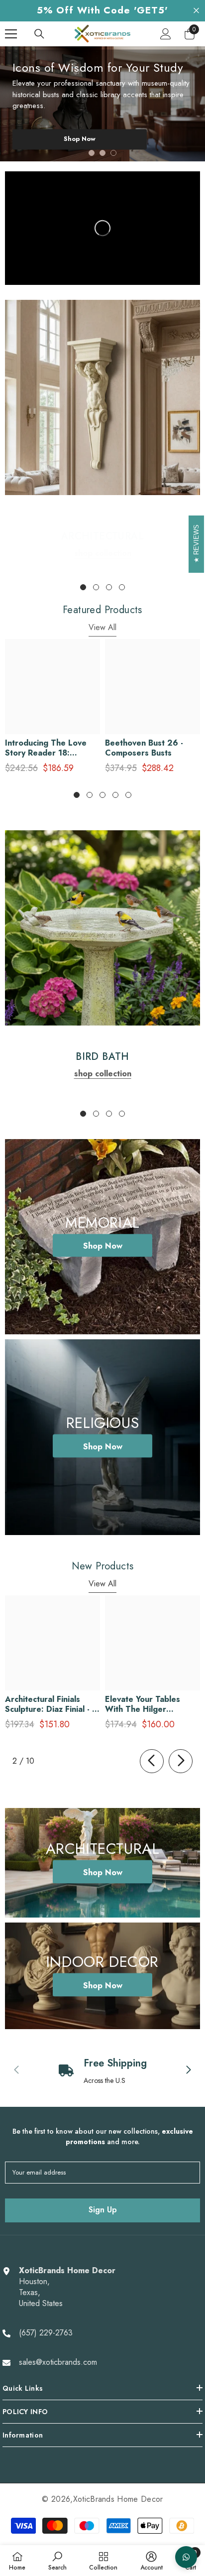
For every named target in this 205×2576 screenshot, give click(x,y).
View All (102, 627)
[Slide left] (152, 1761)
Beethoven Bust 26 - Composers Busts (144, 748)
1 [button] (92, 153)
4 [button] (122, 587)
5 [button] (128, 795)
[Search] (39, 34)
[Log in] (166, 34)
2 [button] (102, 153)
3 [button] (113, 153)
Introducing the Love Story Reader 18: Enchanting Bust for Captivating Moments (46, 748)
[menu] (11, 34)
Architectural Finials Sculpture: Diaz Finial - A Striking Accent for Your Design (51, 1704)
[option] (102, 104)
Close (196, 11)
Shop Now (80, 139)
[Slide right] (181, 1761)
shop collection (103, 553)
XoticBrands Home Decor (118, 2499)
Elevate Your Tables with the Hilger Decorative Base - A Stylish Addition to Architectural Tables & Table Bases (148, 1704)
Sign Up (103, 2210)
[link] (102, 397)
